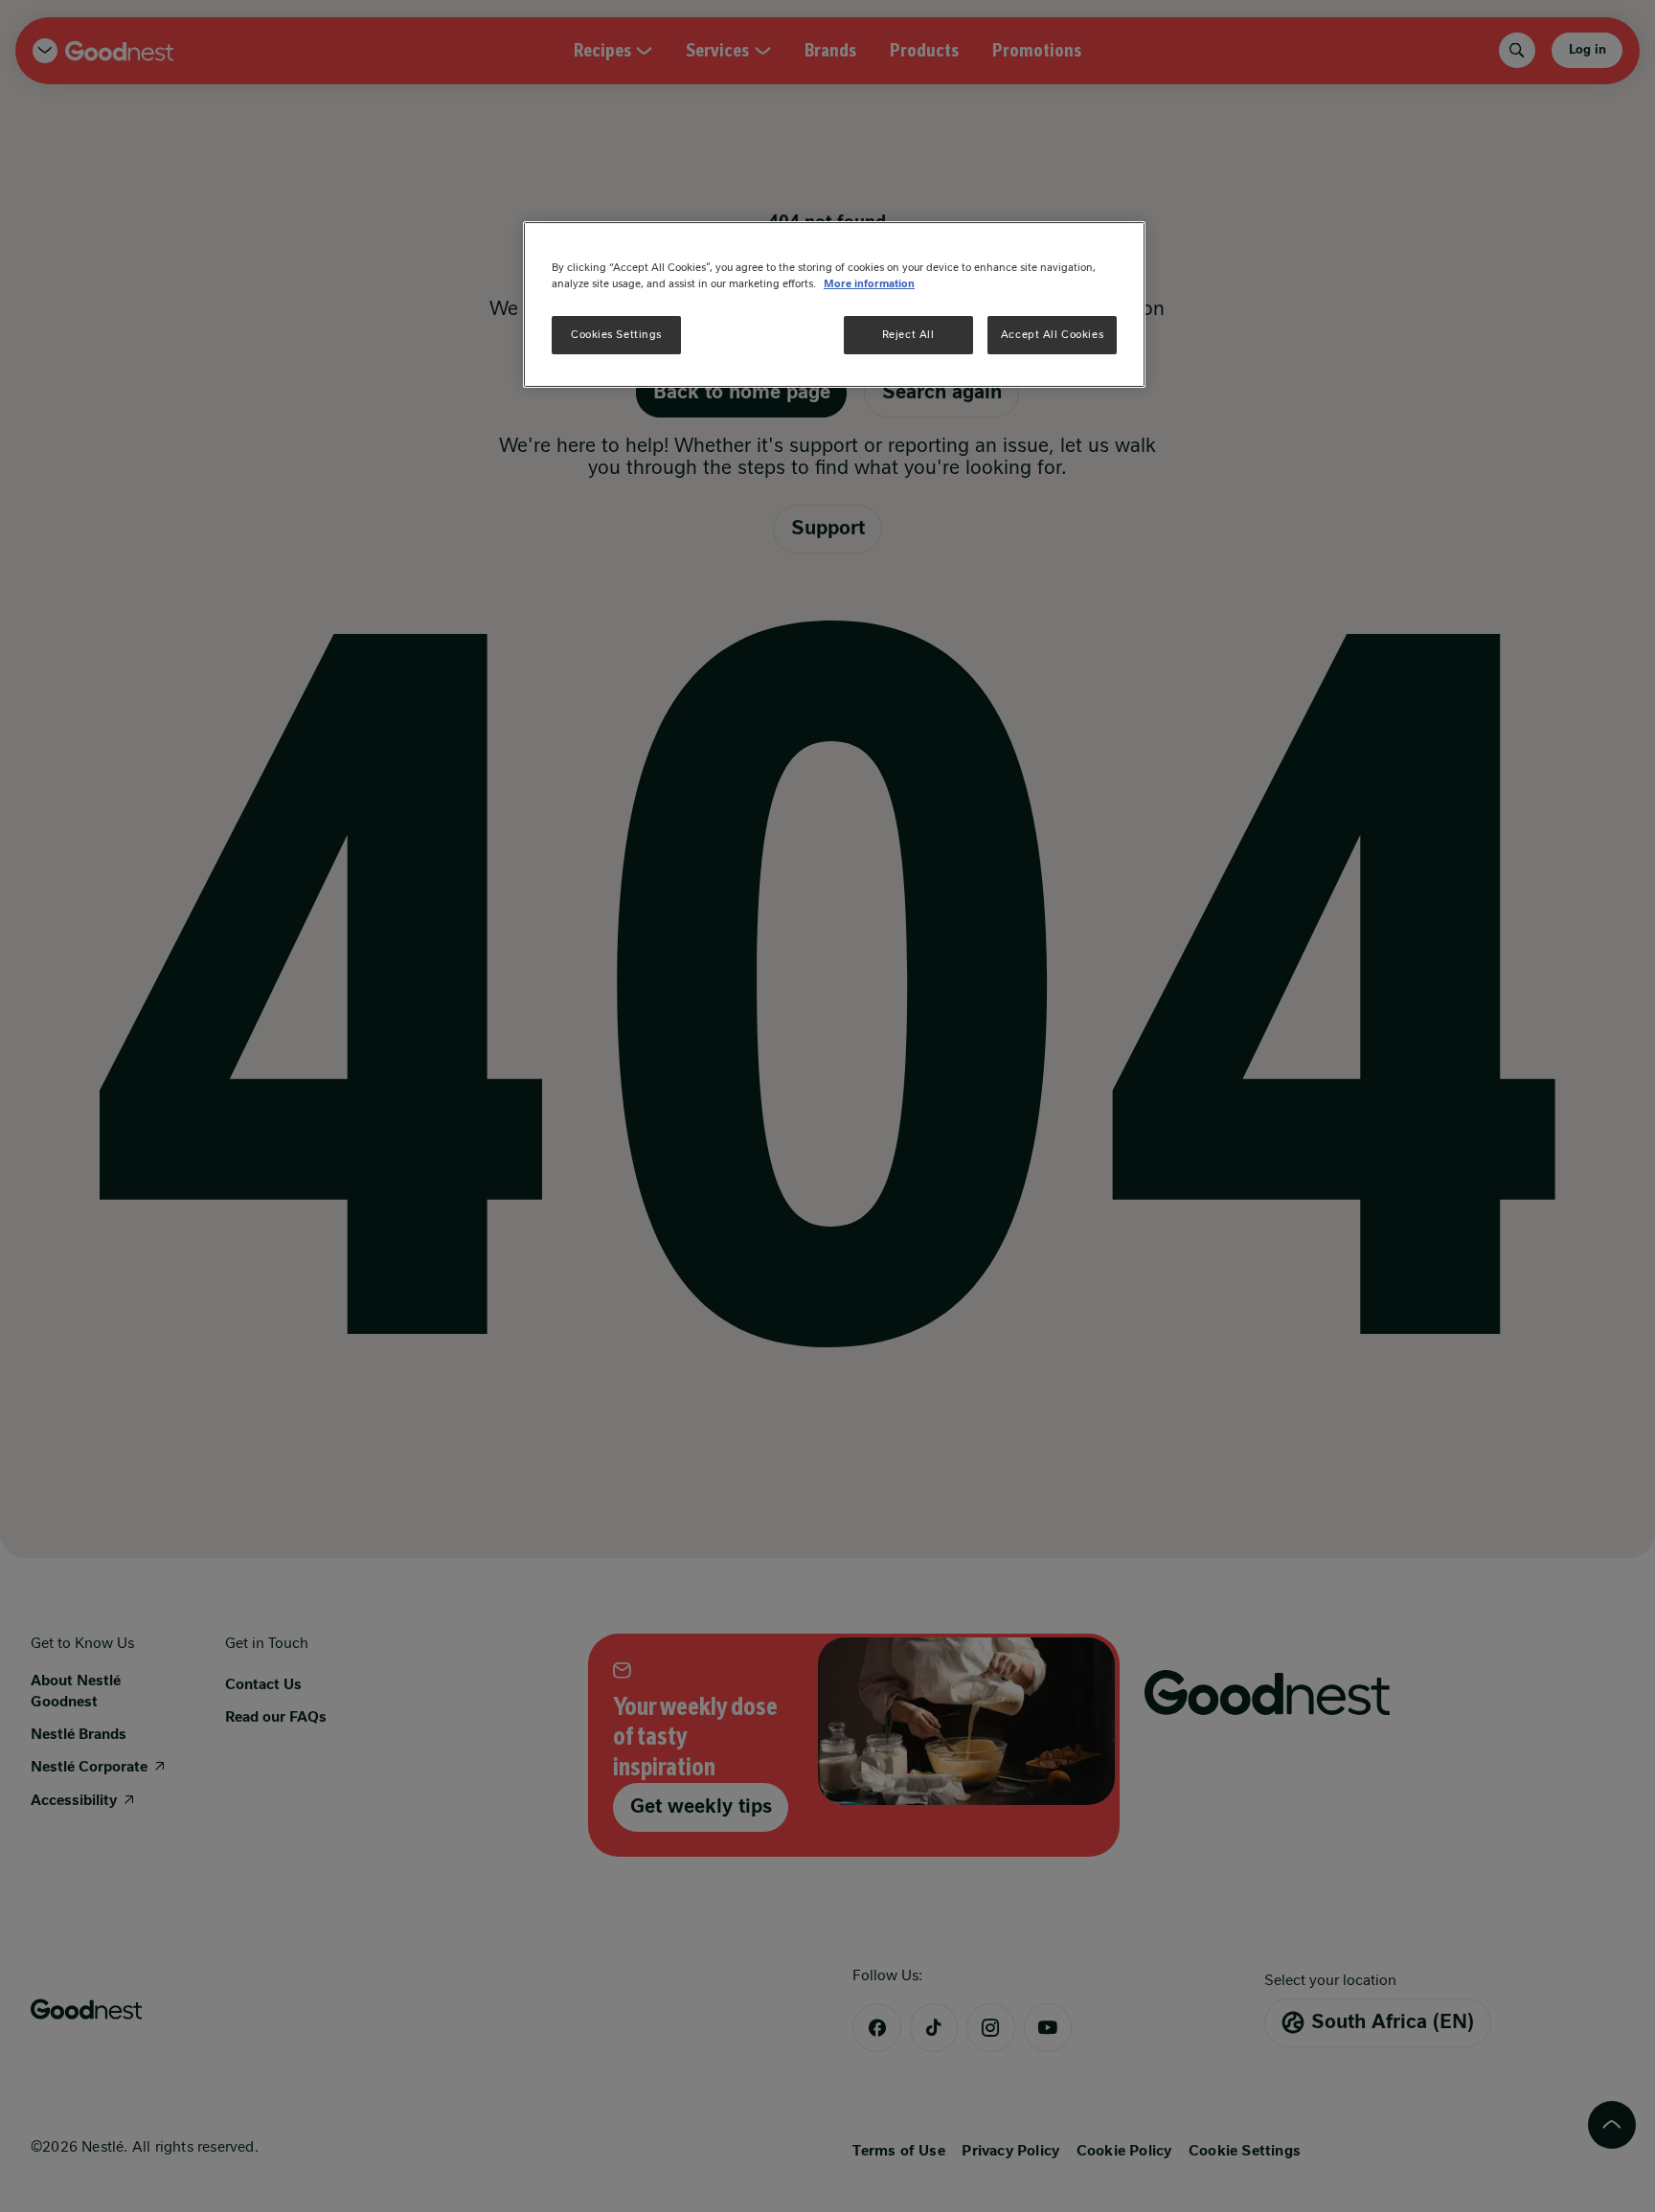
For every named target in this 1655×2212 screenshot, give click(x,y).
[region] (834, 305)
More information (869, 283)
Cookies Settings (616, 334)
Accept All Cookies (1052, 334)
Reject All (908, 334)
